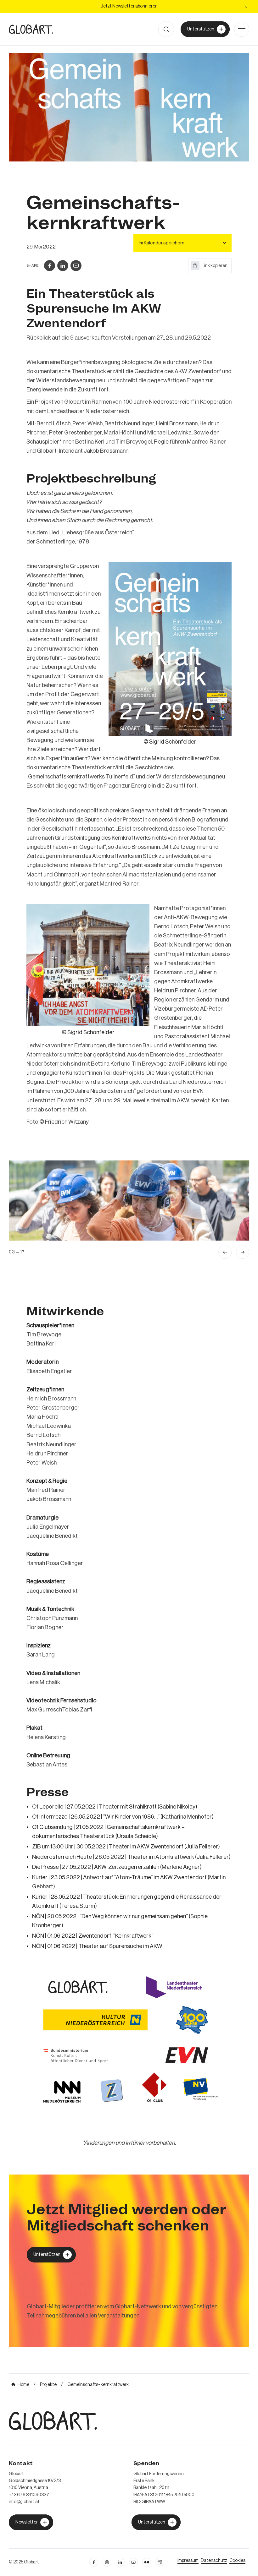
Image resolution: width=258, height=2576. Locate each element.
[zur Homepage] (31, 29)
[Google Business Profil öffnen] (160, 2562)
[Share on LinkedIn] (63, 266)
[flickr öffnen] (147, 2562)
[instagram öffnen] (107, 2562)
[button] (246, 7)
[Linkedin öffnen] (120, 2562)
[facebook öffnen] (94, 2562)
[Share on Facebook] (50, 266)
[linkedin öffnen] (133, 2562)
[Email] (76, 266)
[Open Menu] (242, 29)
